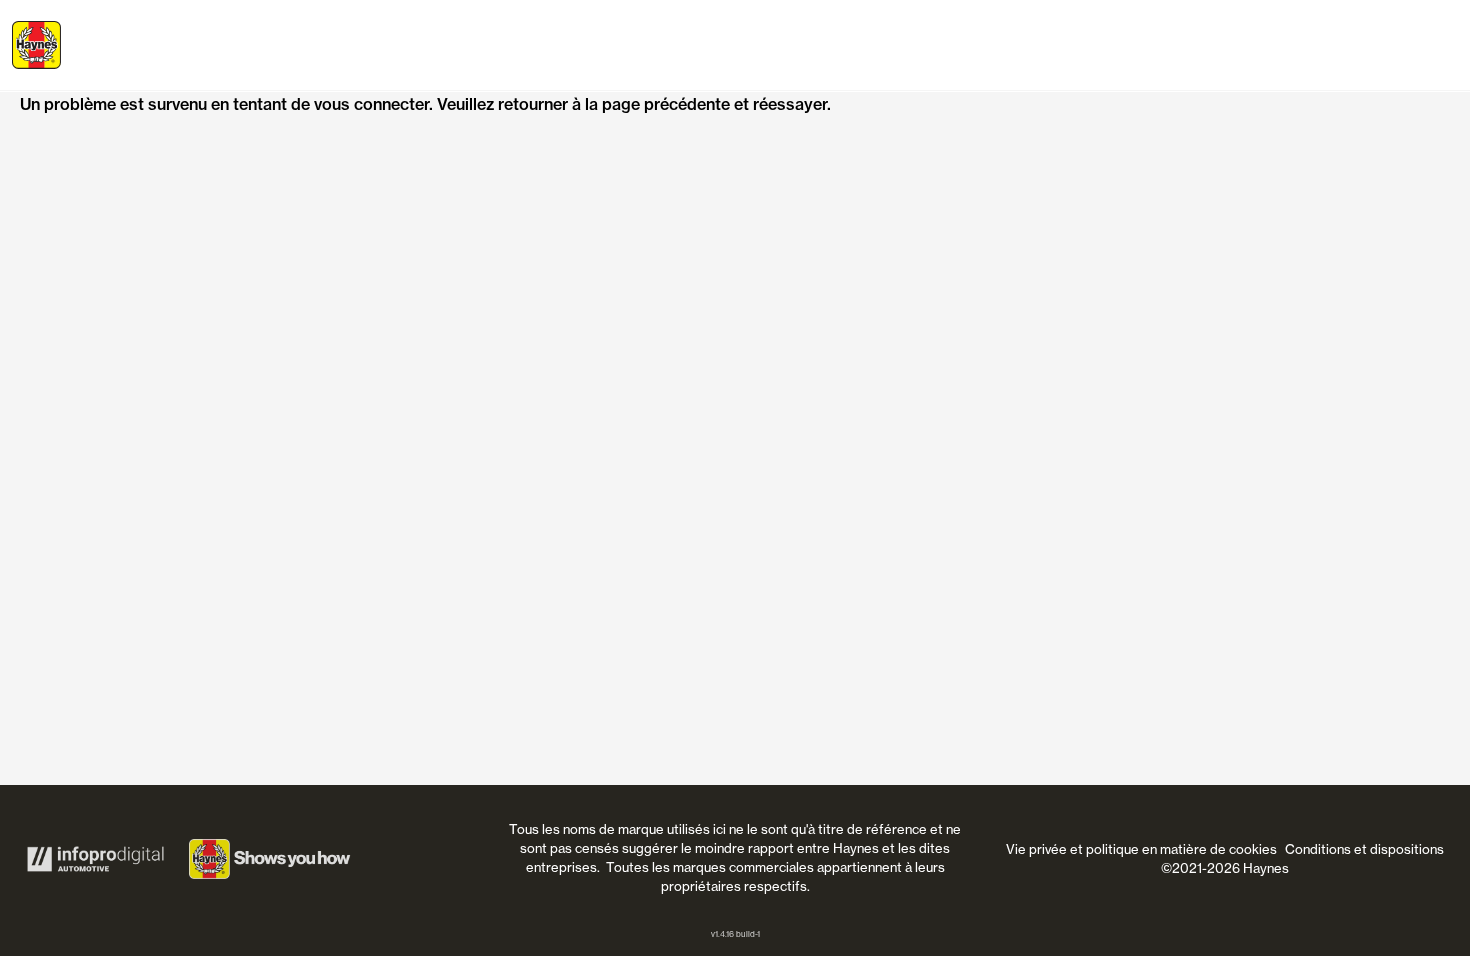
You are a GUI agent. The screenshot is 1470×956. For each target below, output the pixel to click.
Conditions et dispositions (1364, 849)
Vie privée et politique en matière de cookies (1141, 849)
